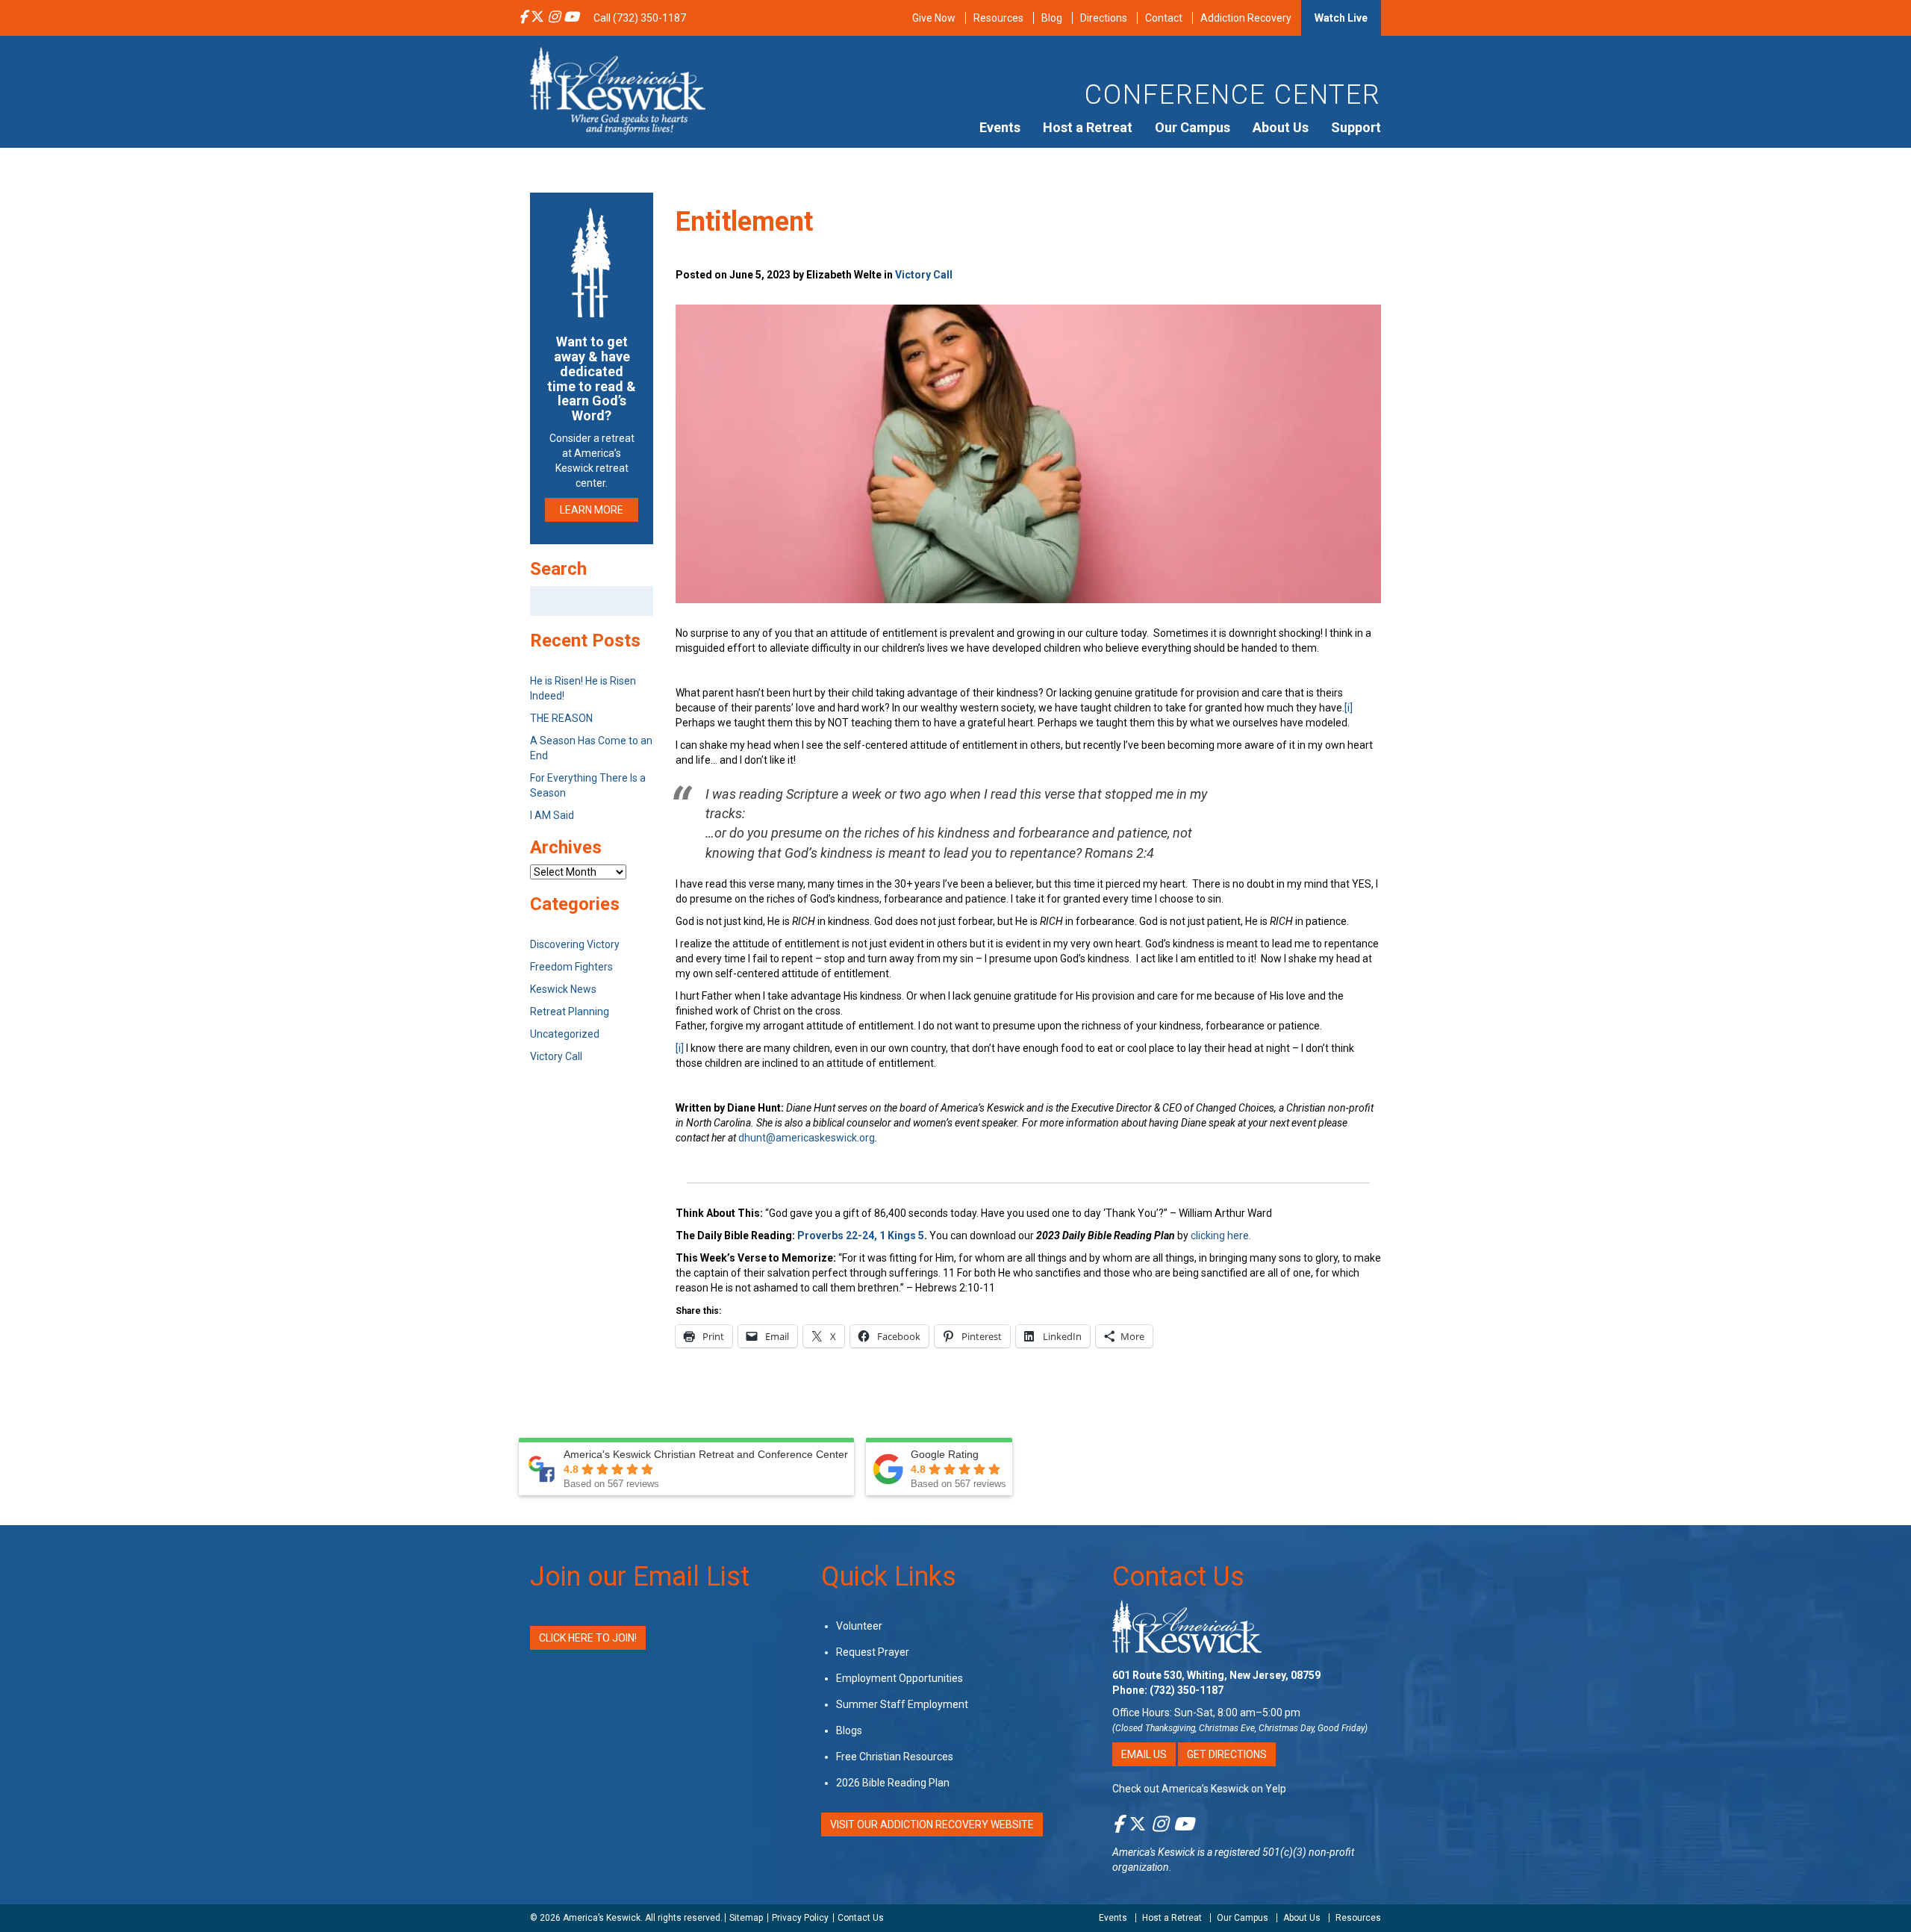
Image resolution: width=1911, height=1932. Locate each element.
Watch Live (1341, 18)
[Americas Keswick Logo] (618, 90)
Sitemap (746, 1918)
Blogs (849, 1730)
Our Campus (1193, 127)
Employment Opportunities (900, 1678)
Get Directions (1227, 1754)
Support (1356, 127)
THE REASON (561, 718)
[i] (1349, 708)
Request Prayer (873, 1652)
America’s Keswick (602, 1918)
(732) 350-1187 (1187, 1690)
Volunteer (859, 1626)
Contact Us (1178, 1577)
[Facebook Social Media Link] (523, 18)
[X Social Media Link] (537, 18)
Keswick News (563, 989)
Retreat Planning (570, 1012)
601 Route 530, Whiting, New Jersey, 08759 (1216, 1675)
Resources (998, 18)
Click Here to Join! (588, 1638)
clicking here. (1222, 1235)
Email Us (1144, 1754)
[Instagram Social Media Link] (554, 18)
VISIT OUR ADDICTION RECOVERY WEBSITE (932, 1825)
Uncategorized (565, 1034)
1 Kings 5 (902, 1235)
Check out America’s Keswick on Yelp (1199, 1789)
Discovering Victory (575, 944)
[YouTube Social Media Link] (571, 18)
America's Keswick (1154, 1852)
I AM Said (552, 815)
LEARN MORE (592, 510)
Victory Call (924, 275)
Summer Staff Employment (902, 1704)
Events (1000, 127)
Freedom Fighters (571, 967)
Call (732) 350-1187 (640, 18)
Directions (1104, 18)
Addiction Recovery (1246, 18)
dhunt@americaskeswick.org (807, 1138)
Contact (1164, 18)
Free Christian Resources (895, 1757)
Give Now (934, 18)
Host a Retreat (1088, 127)
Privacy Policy (800, 1918)
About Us (1281, 127)
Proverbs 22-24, (837, 1235)
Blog (1052, 18)
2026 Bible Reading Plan (893, 1783)
